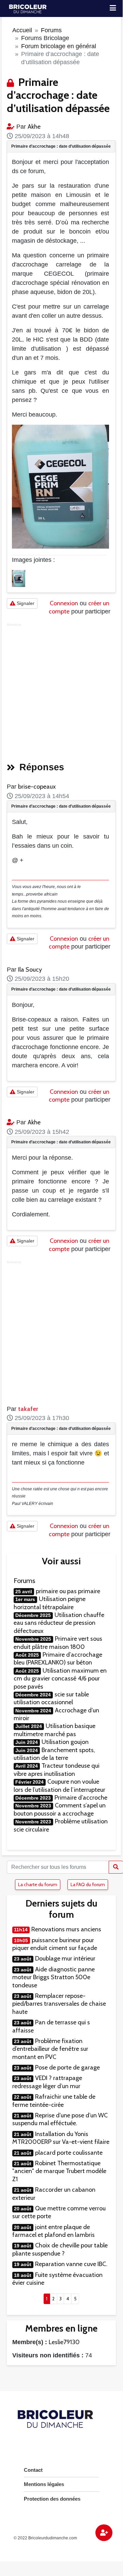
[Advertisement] (61, 690)
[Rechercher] (116, 1867)
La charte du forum (38, 1884)
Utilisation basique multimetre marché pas (55, 1730)
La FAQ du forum (88, 1884)
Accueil (22, 30)
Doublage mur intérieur (65, 1958)
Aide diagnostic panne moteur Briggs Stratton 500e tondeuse (53, 1977)
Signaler (25, 603)
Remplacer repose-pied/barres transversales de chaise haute (59, 2004)
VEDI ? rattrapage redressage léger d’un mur (47, 2082)
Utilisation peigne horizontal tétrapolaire (50, 1603)
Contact (33, 2470)
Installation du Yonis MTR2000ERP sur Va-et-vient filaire (61, 2138)
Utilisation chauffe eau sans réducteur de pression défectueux (59, 1623)
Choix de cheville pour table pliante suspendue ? (60, 2249)
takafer (28, 1409)
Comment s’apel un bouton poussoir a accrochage (60, 1809)
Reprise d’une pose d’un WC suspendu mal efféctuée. (60, 2119)
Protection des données (52, 2499)
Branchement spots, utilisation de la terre (54, 1754)
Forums (51, 30)
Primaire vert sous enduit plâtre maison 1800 (58, 1643)
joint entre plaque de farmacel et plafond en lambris (53, 2231)
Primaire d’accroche (81, 1798)
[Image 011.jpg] (19, 578)
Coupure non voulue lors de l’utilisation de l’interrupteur (59, 1786)
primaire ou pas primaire (68, 1591)
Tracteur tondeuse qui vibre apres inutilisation (57, 1770)
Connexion (64, 603)
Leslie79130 (64, 2342)
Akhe (34, 127)
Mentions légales (44, 2484)
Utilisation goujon (65, 1742)
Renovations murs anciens (66, 1929)
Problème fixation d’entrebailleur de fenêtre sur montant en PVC (50, 2049)
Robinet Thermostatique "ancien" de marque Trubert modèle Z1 (59, 2171)
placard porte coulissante (69, 2153)
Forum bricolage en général (59, 46)
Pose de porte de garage (67, 2067)
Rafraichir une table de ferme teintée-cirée (54, 2101)
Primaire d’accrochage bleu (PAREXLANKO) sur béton (58, 1659)
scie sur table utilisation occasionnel (51, 1698)
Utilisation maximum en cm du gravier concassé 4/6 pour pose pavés (60, 1679)
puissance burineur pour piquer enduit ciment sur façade (55, 1944)
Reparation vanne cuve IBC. (71, 2264)
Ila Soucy (30, 970)
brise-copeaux (37, 787)
